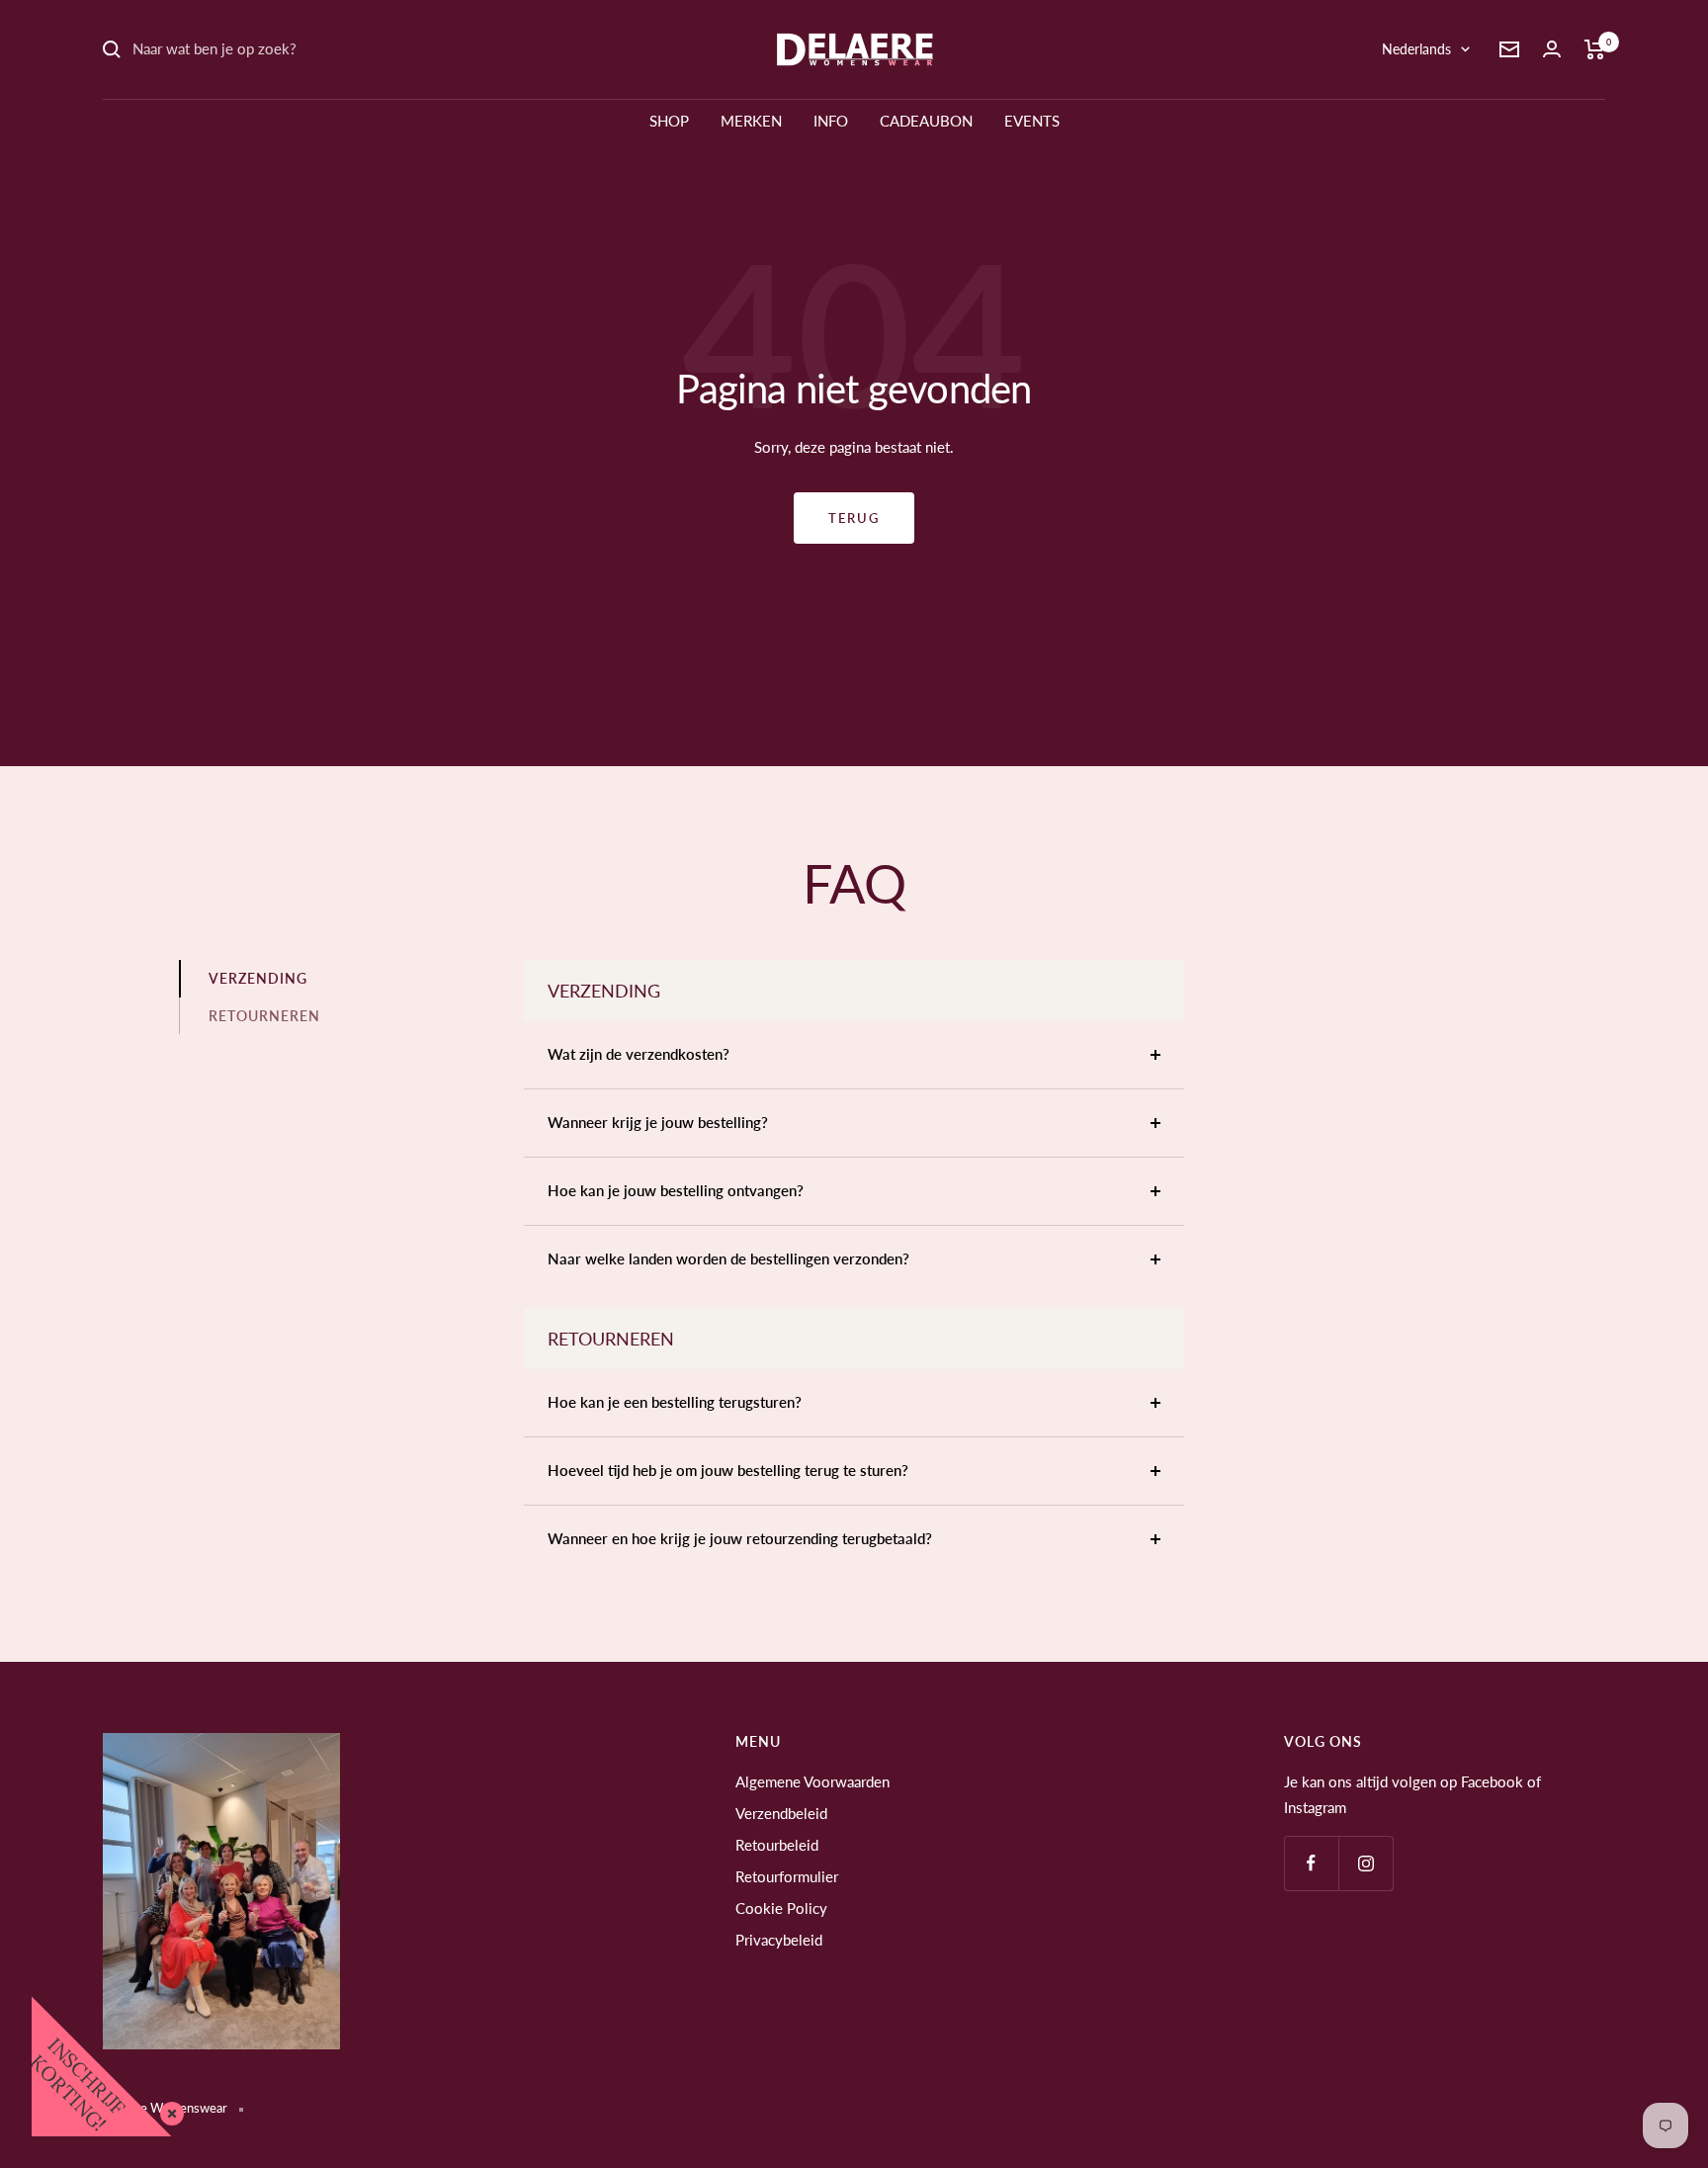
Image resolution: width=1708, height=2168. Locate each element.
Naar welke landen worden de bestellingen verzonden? (728, 1258)
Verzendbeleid (781, 1813)
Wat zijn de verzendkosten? (639, 1054)
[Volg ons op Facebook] (1311, 1863)
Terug (854, 518)
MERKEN (751, 121)
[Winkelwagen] (1595, 49)
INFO (831, 121)
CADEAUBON (926, 121)
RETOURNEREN (264, 1016)
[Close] (168, 2110)
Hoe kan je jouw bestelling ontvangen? (676, 1190)
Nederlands (1416, 49)
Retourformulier (787, 1876)
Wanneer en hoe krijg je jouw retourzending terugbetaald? (740, 1538)
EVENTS (1032, 121)
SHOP (669, 121)
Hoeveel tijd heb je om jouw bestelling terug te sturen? (728, 1470)
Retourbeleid (777, 1845)
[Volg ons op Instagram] (1366, 1863)
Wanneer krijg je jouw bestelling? (658, 1122)
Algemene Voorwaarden (812, 1781)
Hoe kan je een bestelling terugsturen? (675, 1402)
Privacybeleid (779, 1940)
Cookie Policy (781, 1908)
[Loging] (1552, 49)
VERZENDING (258, 978)
